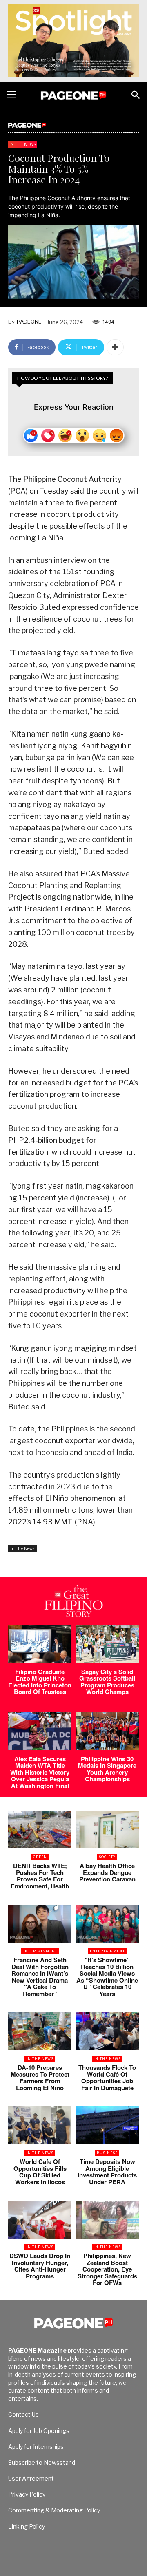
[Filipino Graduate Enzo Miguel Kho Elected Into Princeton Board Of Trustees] (40, 1644)
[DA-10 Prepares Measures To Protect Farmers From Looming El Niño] (40, 2031)
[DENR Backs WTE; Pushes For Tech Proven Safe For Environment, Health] (40, 1829)
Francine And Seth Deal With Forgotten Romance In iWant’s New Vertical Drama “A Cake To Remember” (40, 1977)
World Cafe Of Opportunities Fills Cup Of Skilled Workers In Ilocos (40, 2172)
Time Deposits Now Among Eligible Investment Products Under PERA (107, 2172)
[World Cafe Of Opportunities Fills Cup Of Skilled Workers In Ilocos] (40, 2125)
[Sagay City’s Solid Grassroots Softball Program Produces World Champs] (107, 1644)
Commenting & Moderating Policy (54, 2510)
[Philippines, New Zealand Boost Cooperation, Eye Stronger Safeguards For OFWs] (107, 2220)
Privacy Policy (27, 2494)
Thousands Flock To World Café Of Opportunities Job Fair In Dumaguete (107, 2078)
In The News (23, 144)
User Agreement (31, 2478)
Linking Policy (27, 2526)
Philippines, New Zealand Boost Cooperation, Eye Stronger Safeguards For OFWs (107, 2269)
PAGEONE (29, 322)
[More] (115, 347)
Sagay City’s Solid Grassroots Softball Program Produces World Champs (107, 1682)
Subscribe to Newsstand (42, 2462)
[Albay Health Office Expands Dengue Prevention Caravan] (107, 1829)
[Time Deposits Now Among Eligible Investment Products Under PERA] (107, 2125)
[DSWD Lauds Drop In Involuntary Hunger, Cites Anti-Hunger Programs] (40, 2220)
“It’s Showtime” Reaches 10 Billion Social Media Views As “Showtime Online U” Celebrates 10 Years (107, 1977)
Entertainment (40, 1951)
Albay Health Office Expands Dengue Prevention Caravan (107, 1872)
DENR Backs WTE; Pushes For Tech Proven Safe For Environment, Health (40, 1876)
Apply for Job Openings (39, 2431)
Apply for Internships (36, 2447)
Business (107, 2153)
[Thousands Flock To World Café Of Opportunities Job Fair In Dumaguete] (107, 2031)
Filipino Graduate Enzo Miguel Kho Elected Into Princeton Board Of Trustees (40, 1682)
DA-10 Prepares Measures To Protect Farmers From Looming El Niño (40, 2078)
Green (40, 1857)
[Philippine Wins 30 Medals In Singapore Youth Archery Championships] (107, 1731)
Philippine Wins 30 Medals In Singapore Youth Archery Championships (107, 1769)
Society (107, 1857)
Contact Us (23, 2414)
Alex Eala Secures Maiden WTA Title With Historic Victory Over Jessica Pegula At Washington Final (40, 1772)
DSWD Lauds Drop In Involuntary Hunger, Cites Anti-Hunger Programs (40, 2266)
